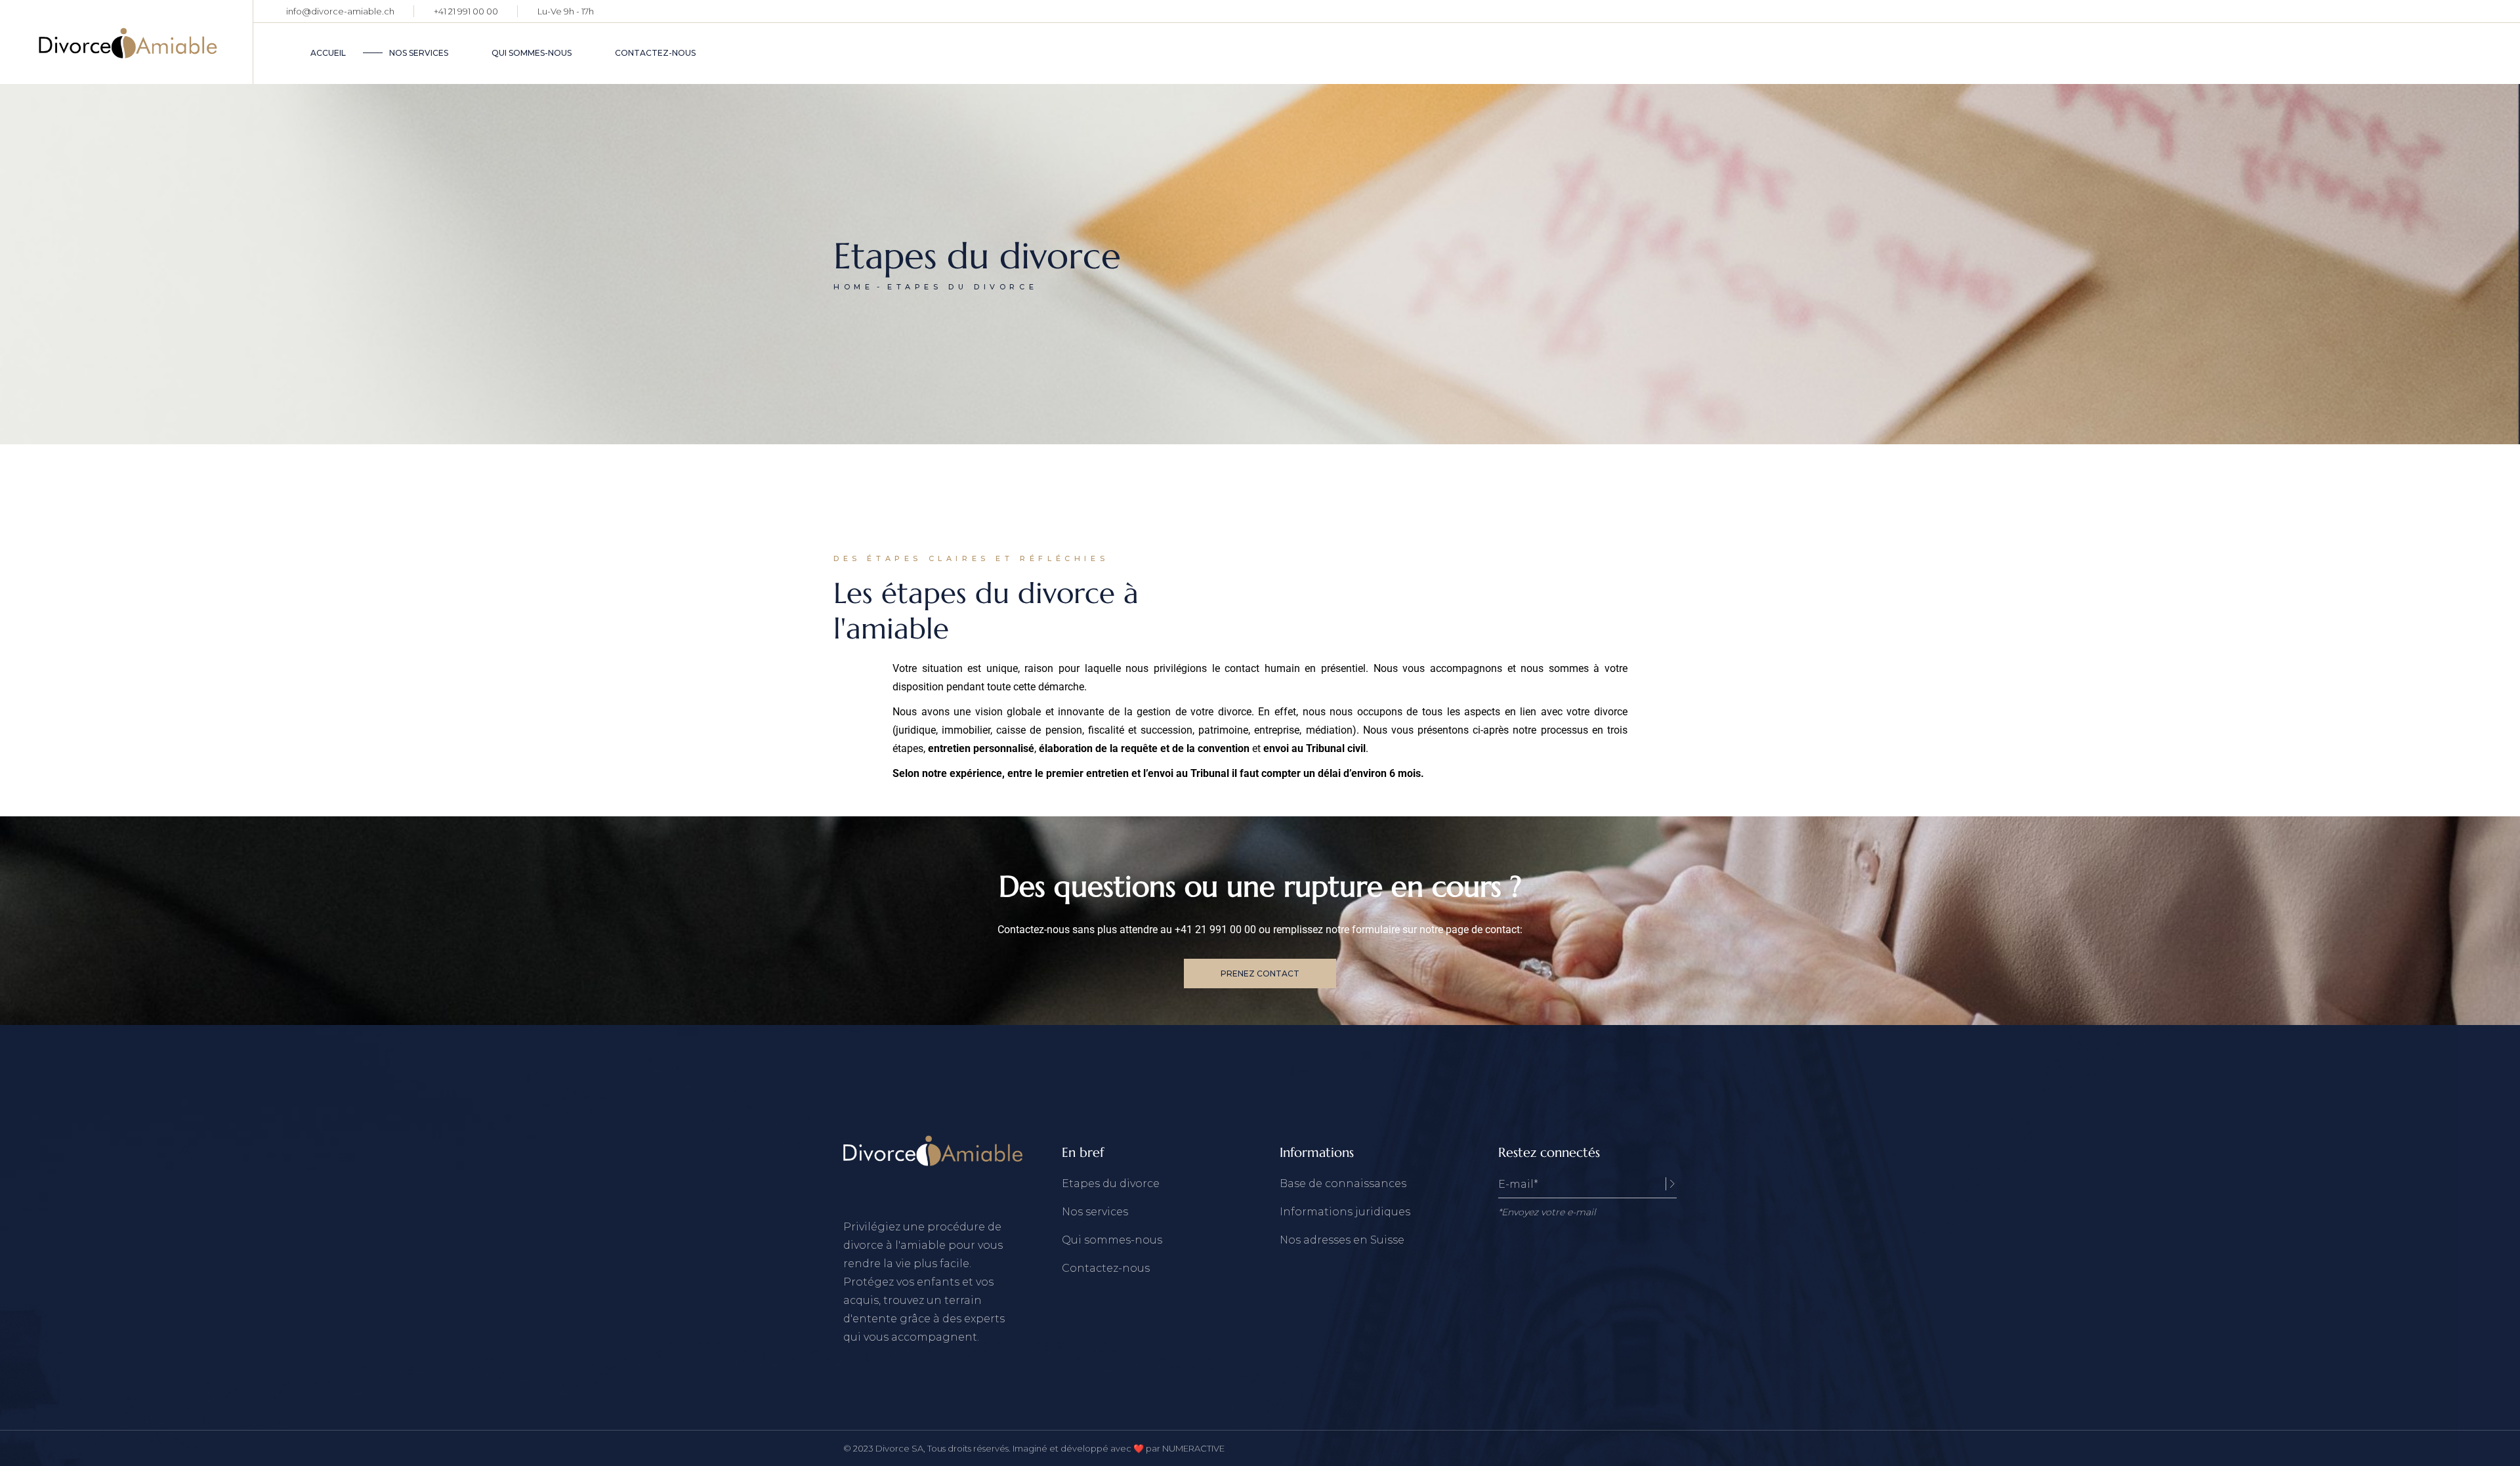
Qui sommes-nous (1112, 1240)
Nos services (1095, 1212)
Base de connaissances (1343, 1183)
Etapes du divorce (1111, 1183)
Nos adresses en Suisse (1342, 1240)
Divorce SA (899, 1448)
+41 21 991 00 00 (466, 11)
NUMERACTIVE (1193, 1448)
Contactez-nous (1106, 1268)
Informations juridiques (1345, 1212)
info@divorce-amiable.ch (340, 11)
